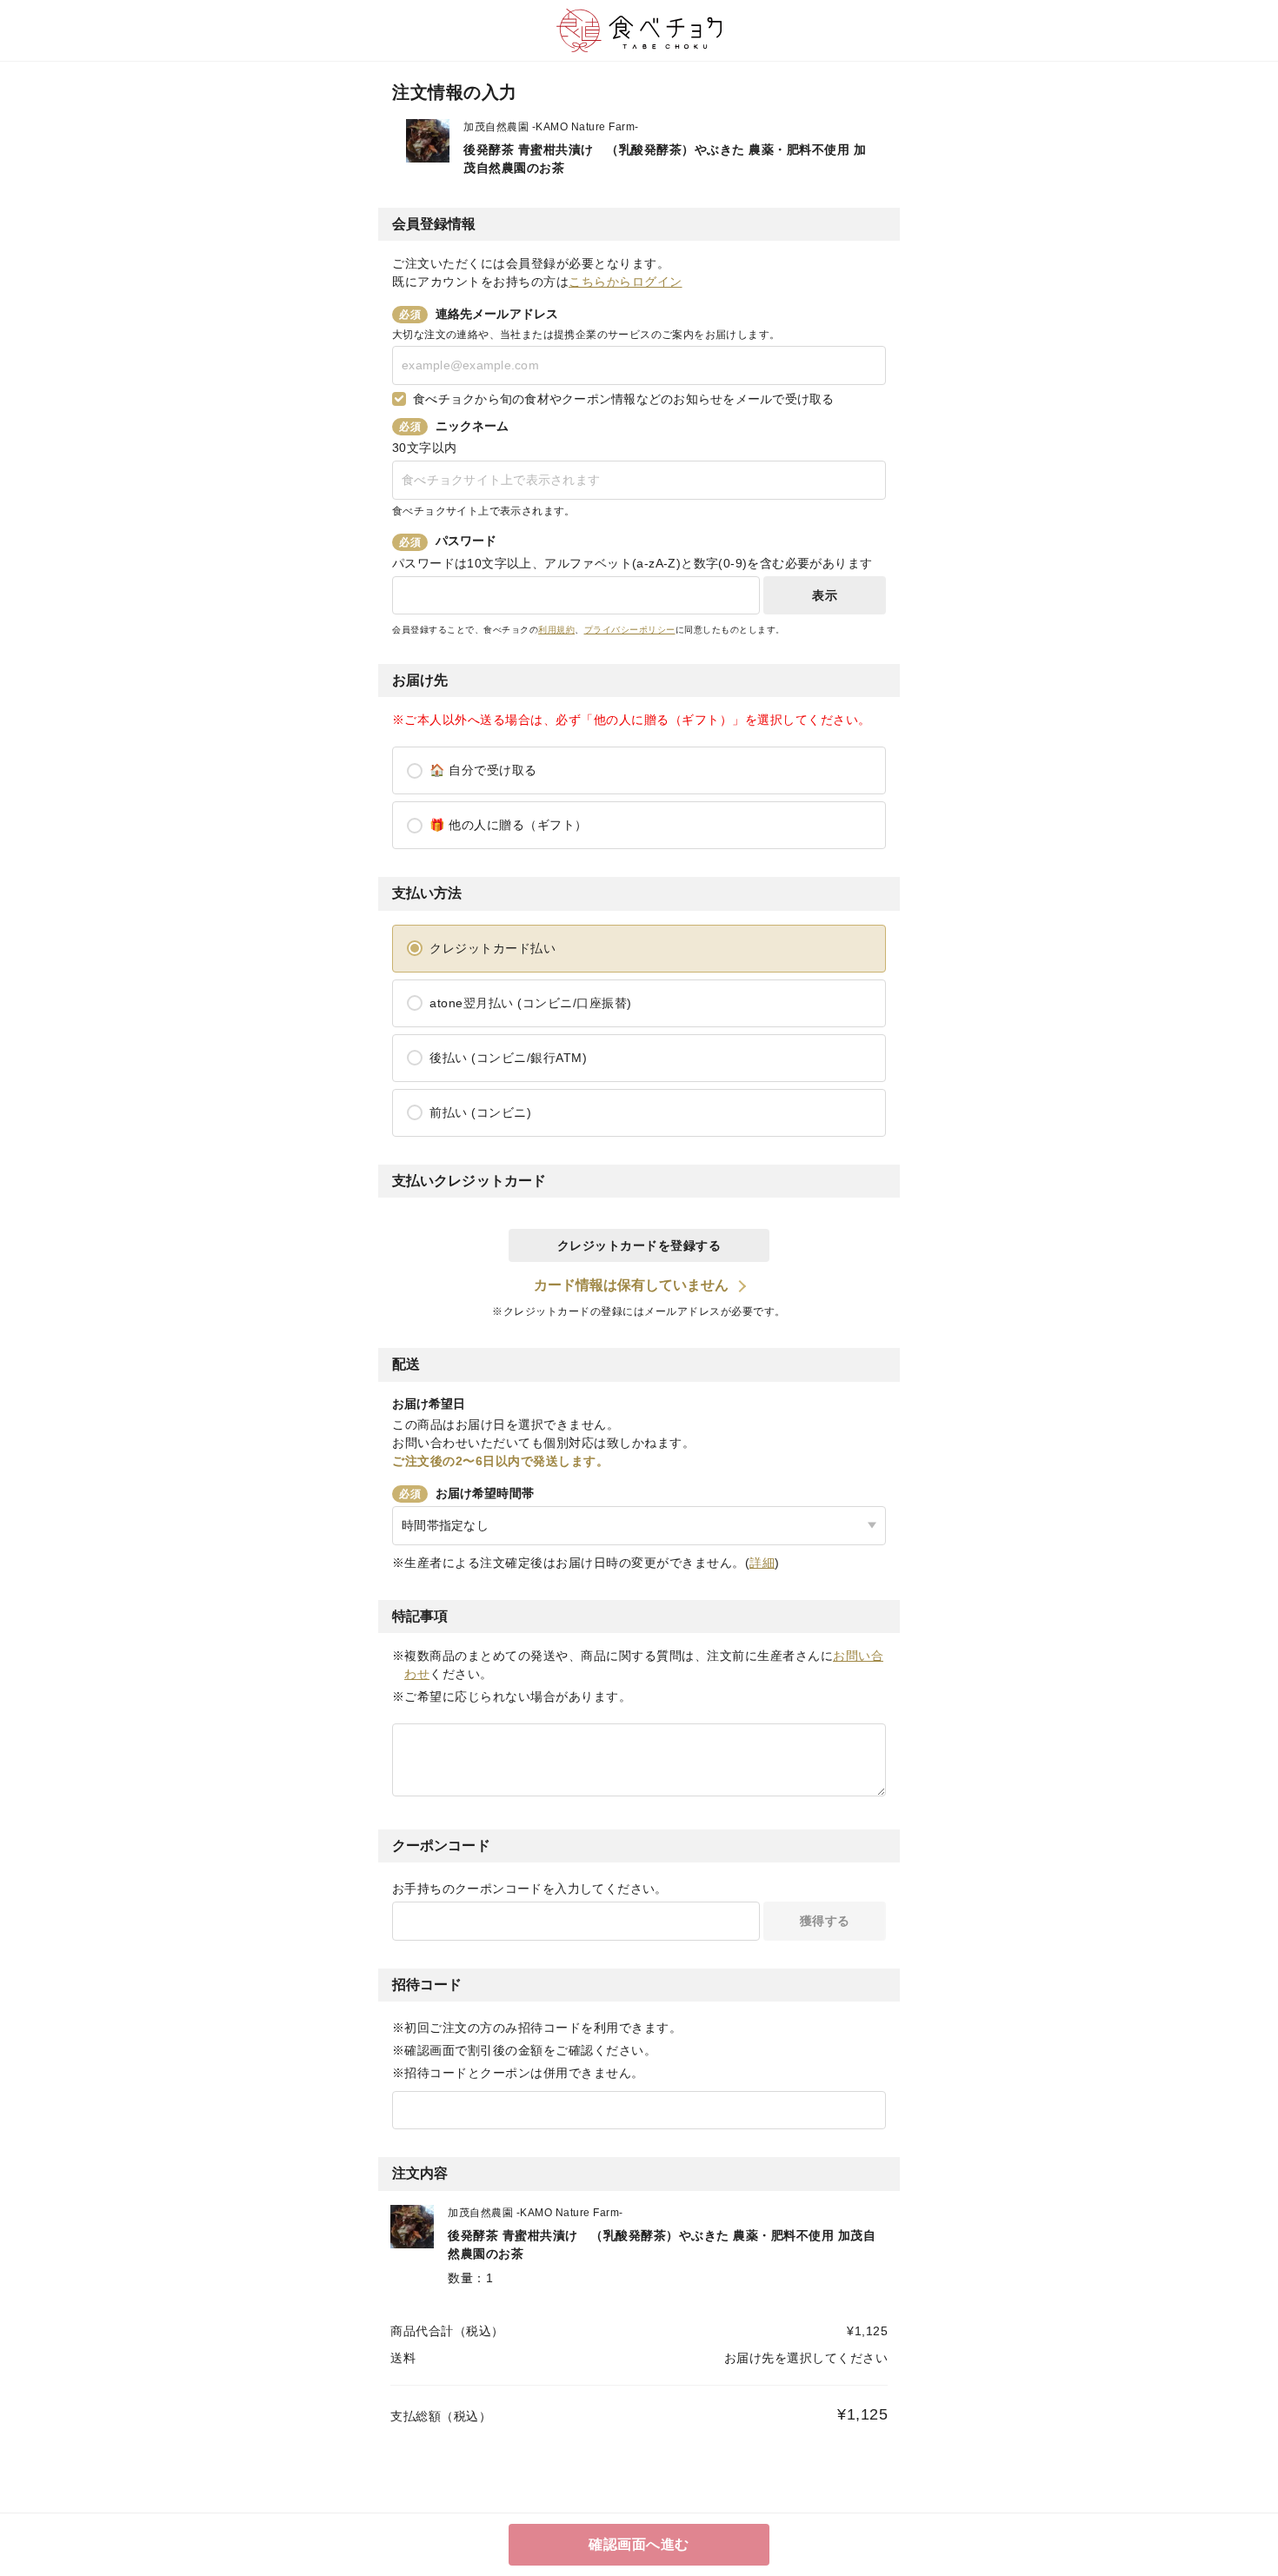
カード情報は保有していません (631, 1285)
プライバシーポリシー (630, 630)
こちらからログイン (626, 282)
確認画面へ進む (639, 2544)
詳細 (762, 1563)
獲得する (825, 1921)
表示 (825, 595)
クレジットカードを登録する (639, 1245)
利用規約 (556, 630)
